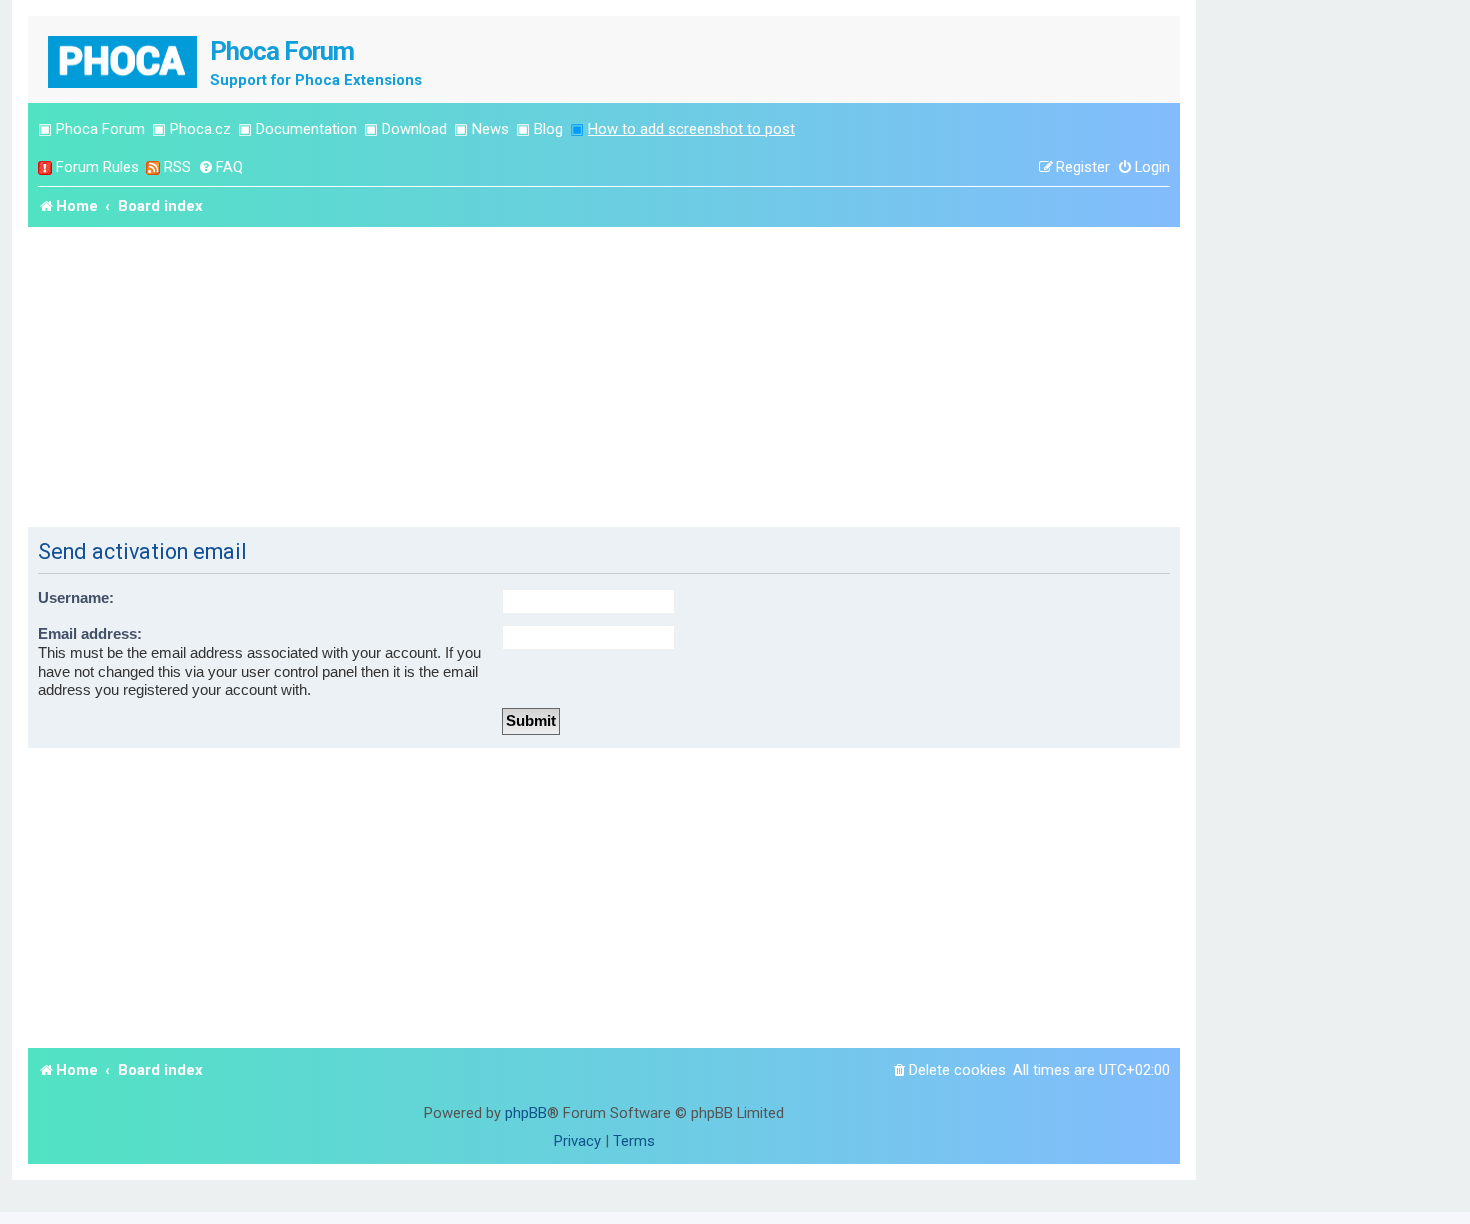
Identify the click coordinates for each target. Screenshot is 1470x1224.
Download (414, 129)
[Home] (124, 59)
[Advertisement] (604, 377)
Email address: (90, 634)
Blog (548, 129)
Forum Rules (97, 167)
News (490, 129)
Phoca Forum (100, 129)
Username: (76, 598)
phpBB (526, 1113)
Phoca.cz (200, 129)
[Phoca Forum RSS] (153, 167)
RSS (177, 167)
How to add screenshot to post (691, 129)
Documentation (306, 129)
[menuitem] (220, 167)
